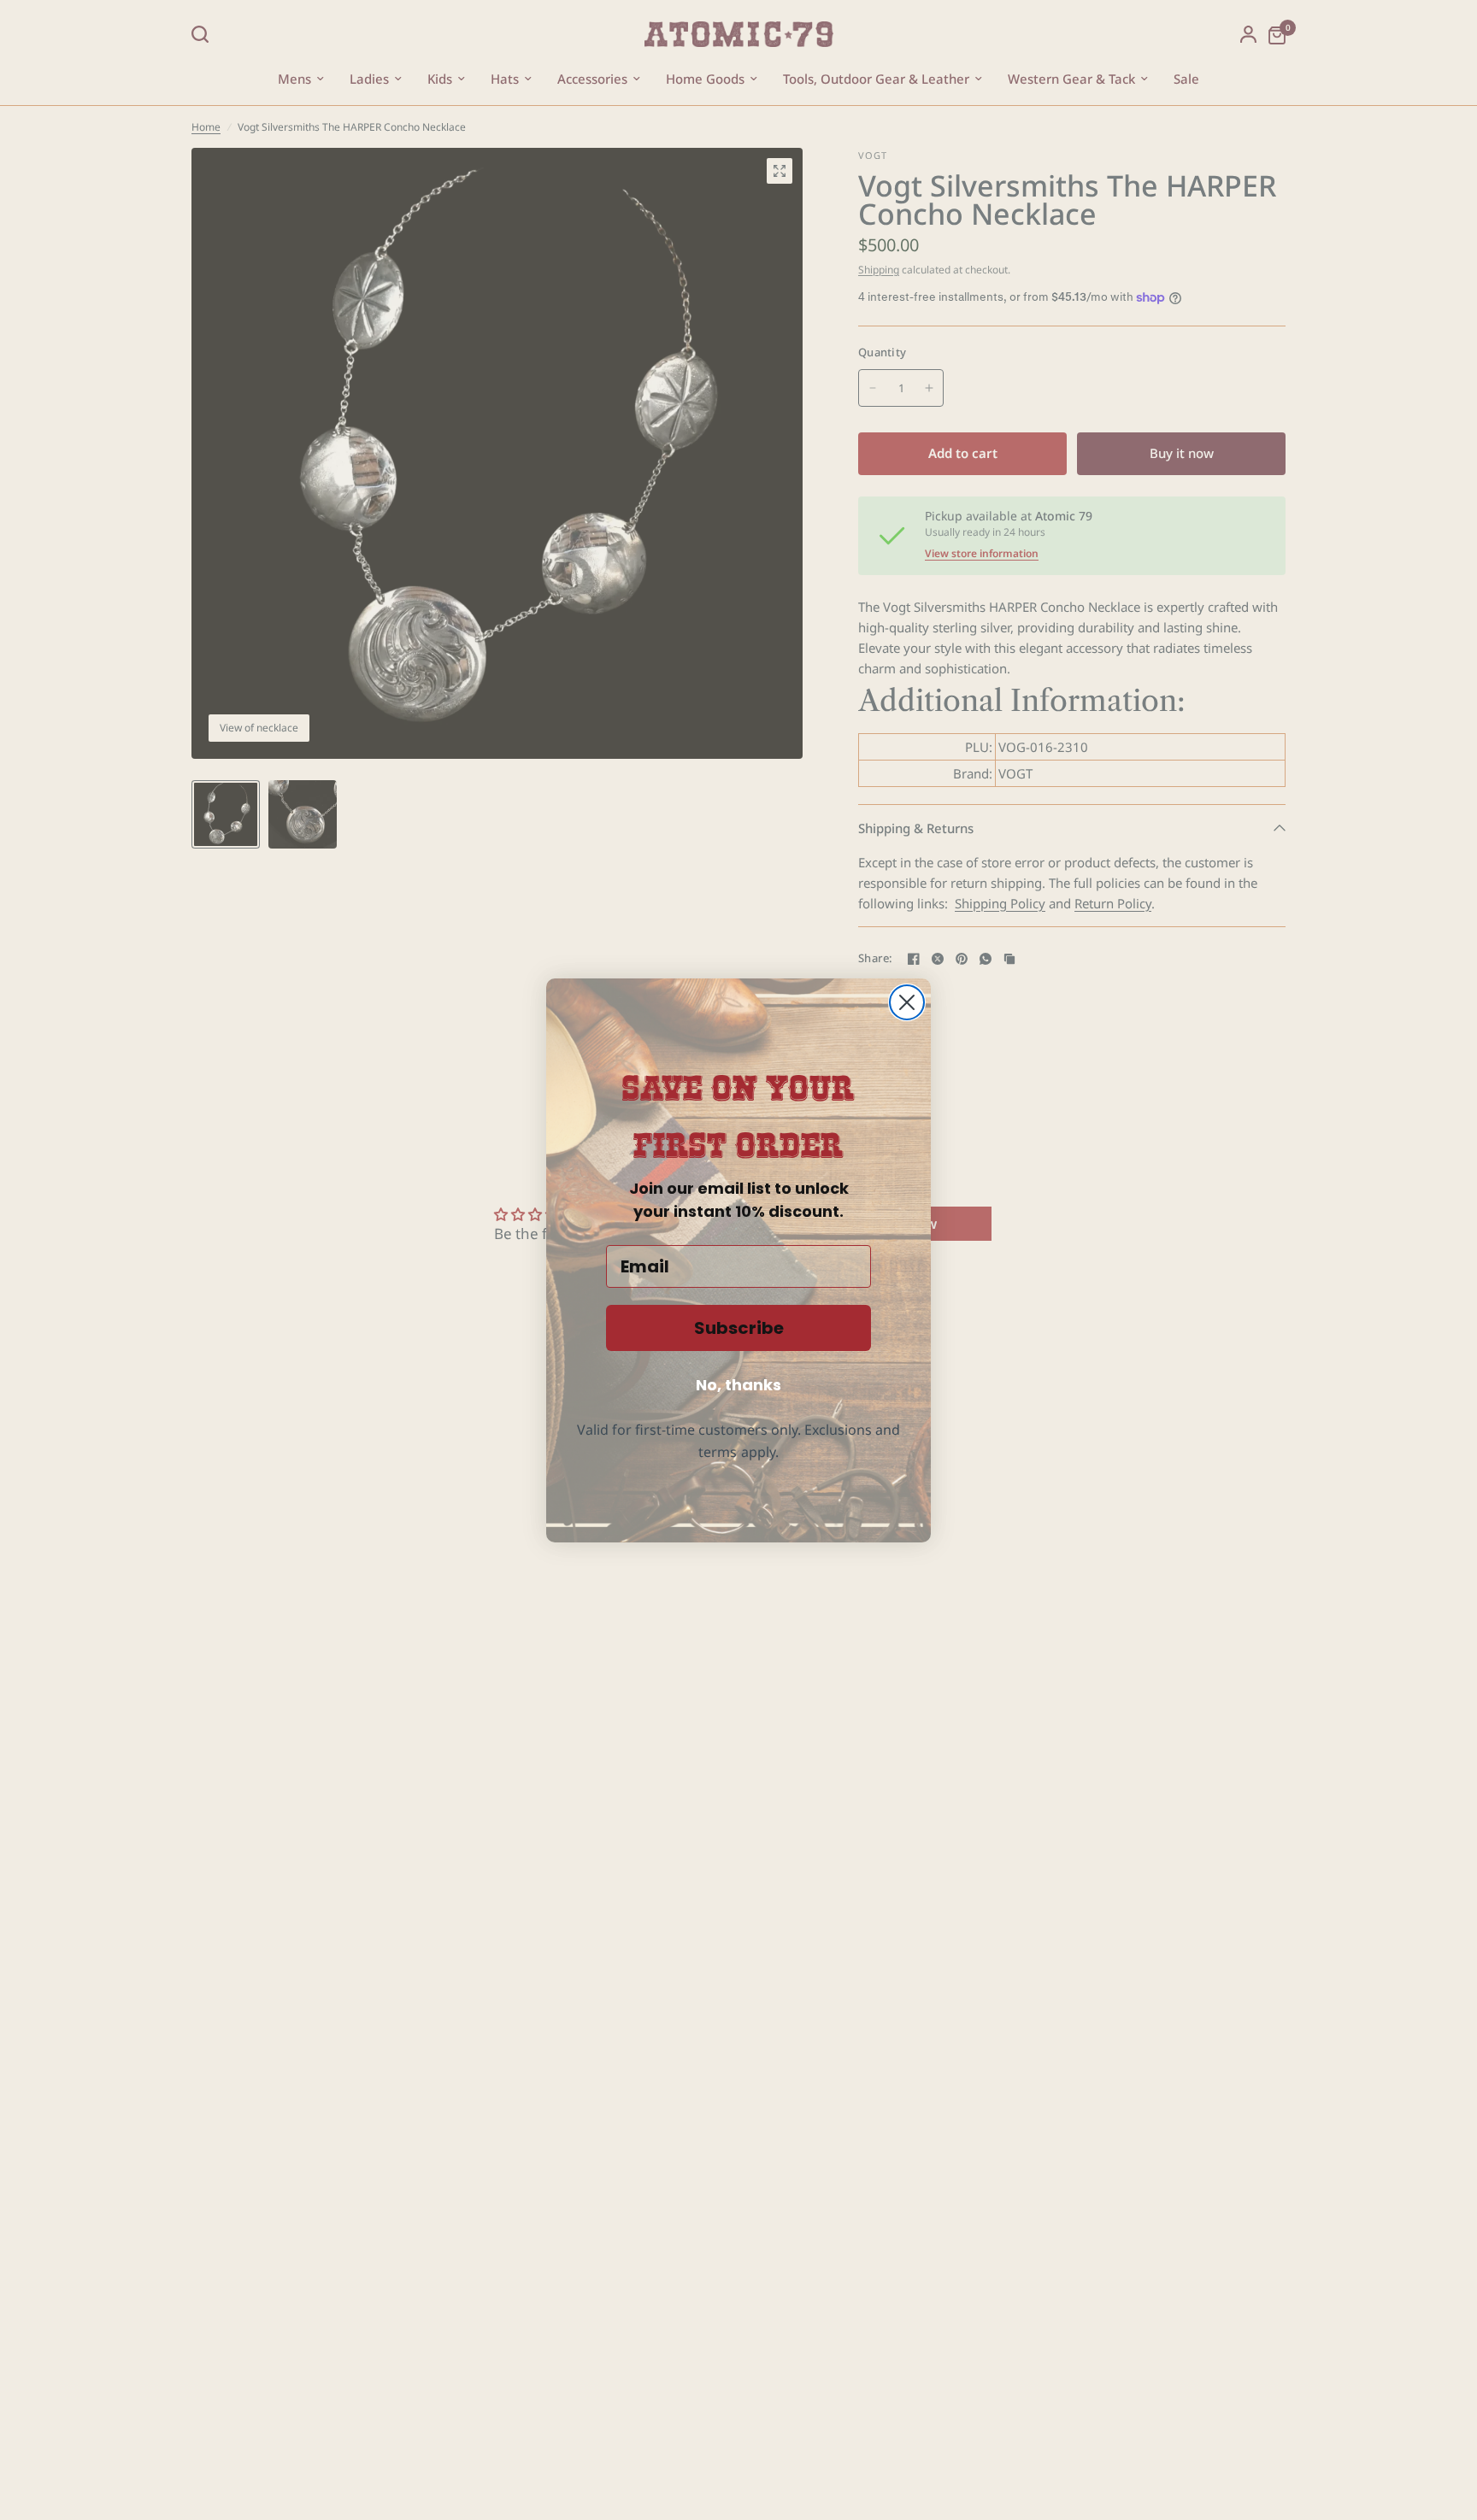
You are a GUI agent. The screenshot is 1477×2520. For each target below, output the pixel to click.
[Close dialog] (907, 1002)
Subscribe (739, 1328)
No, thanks (738, 1385)
